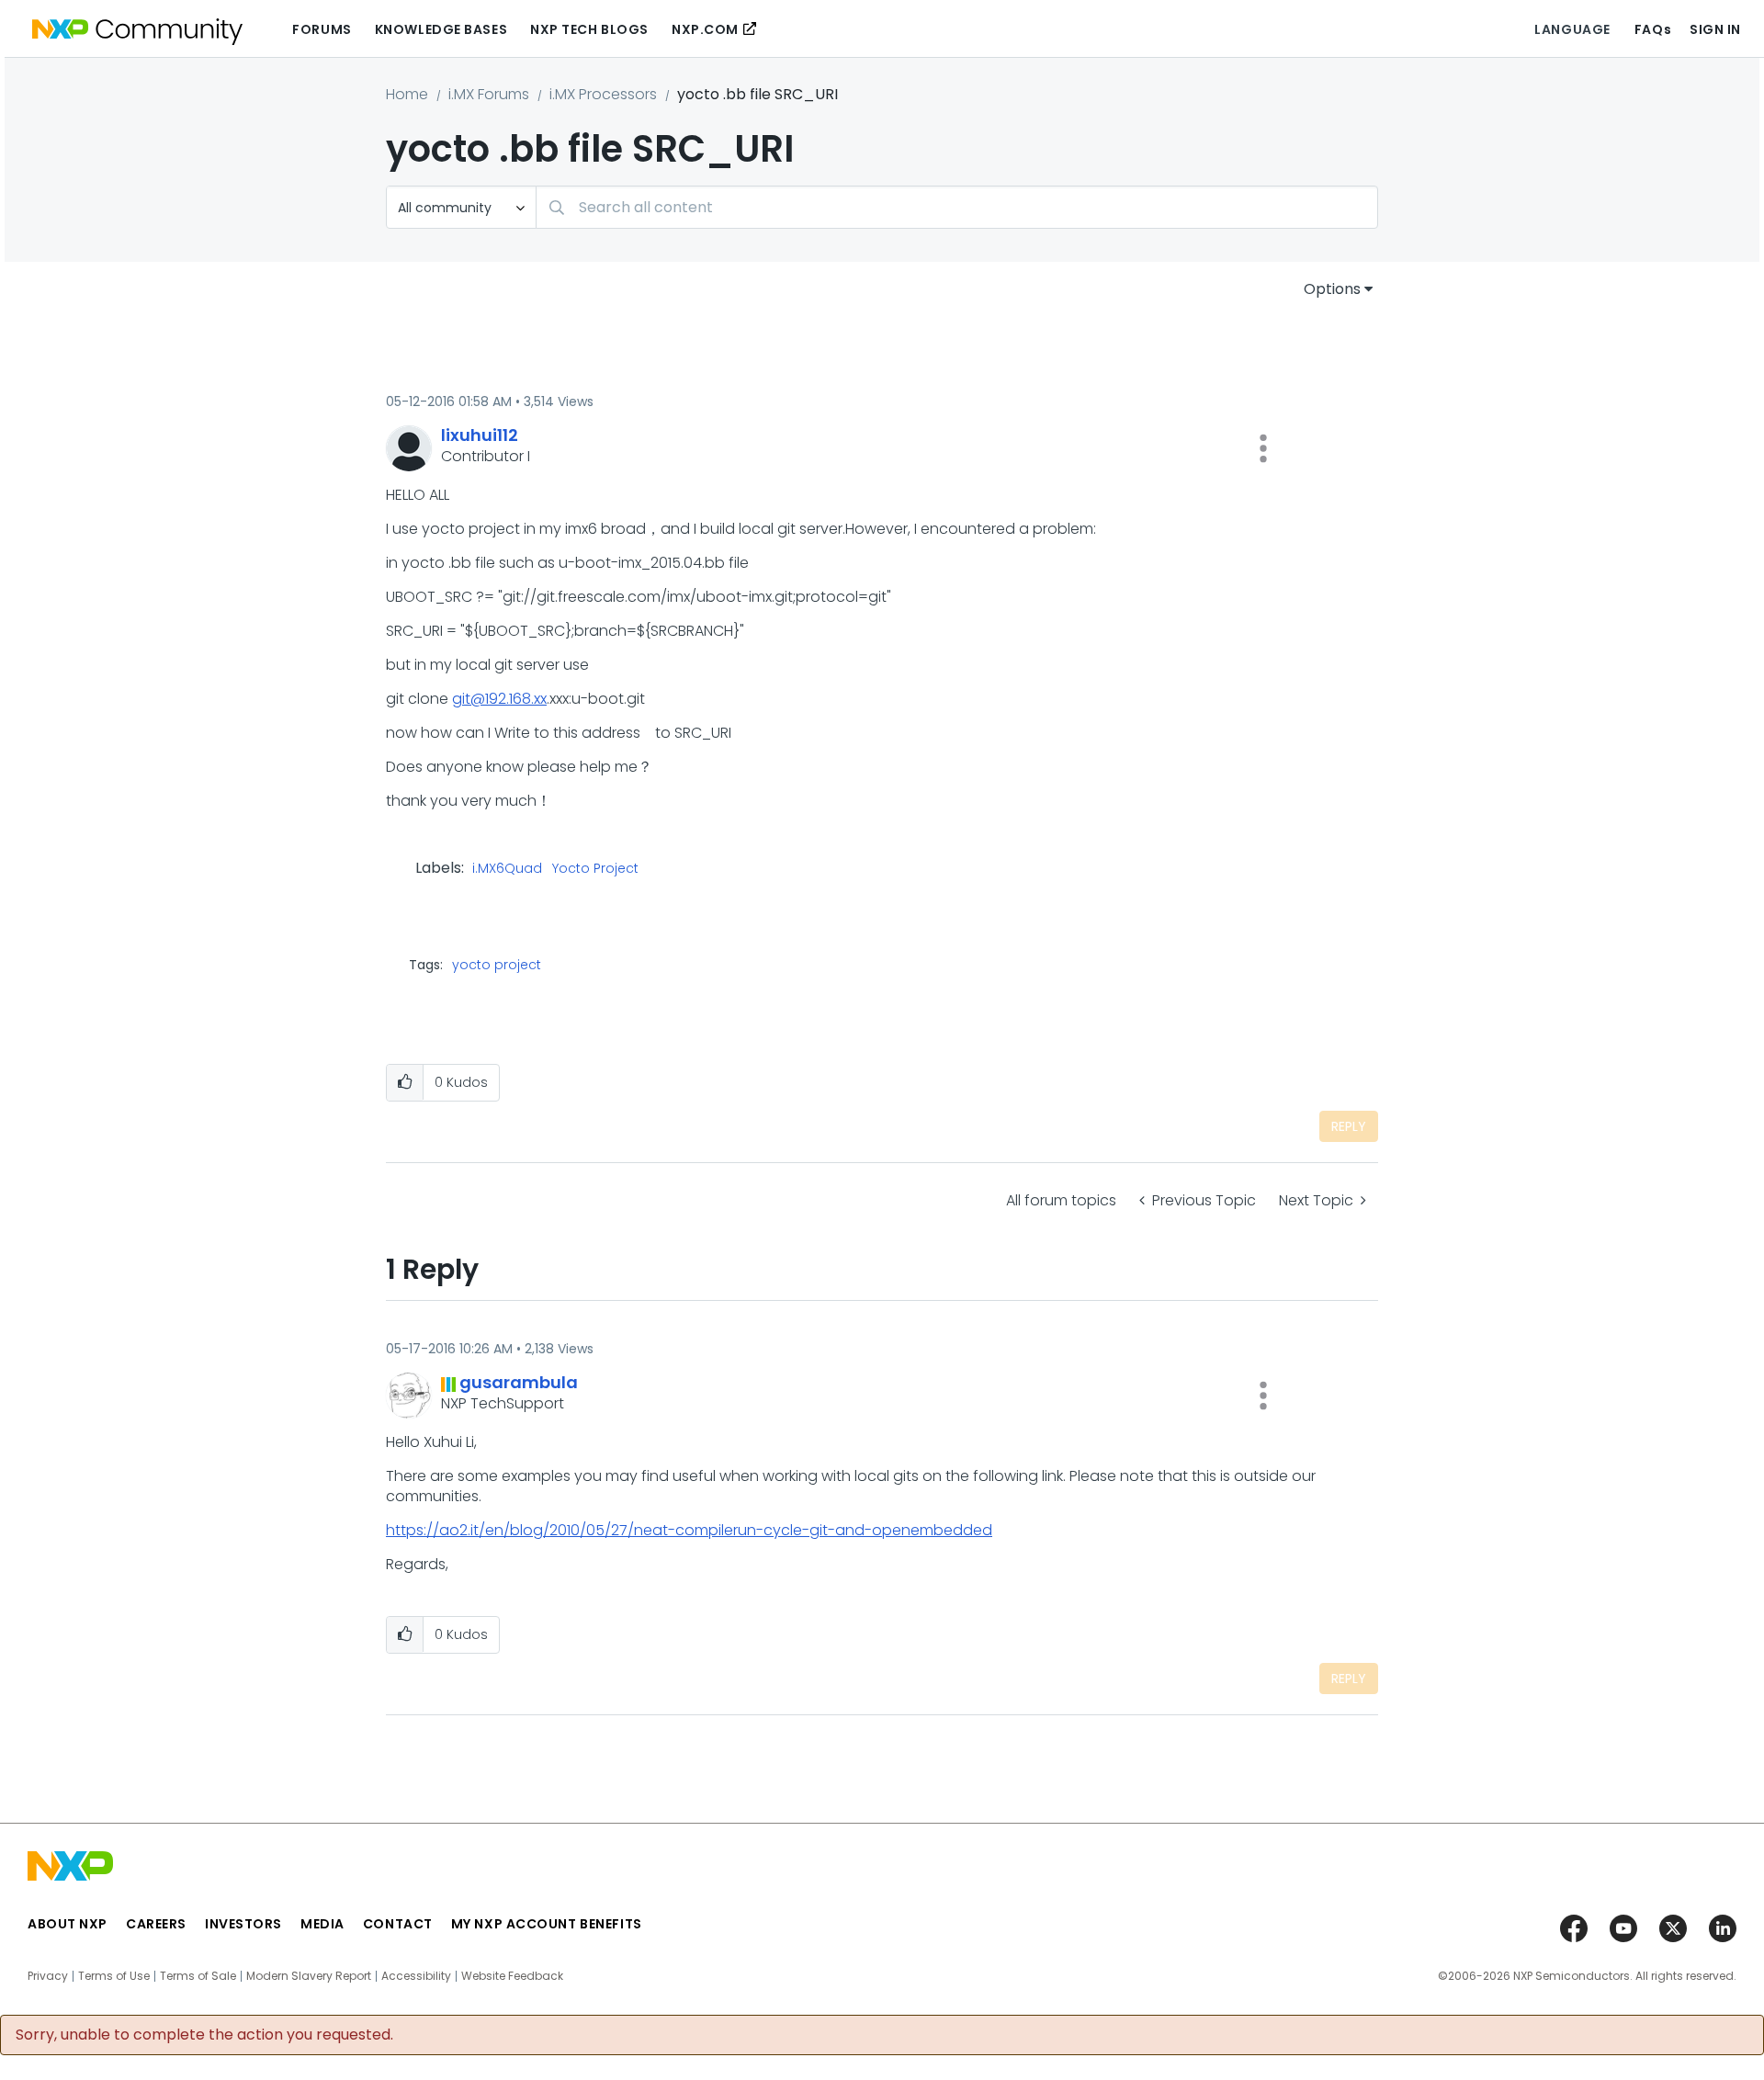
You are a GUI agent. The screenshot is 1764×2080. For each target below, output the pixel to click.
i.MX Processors (603, 94)
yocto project (497, 965)
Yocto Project (595, 869)
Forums (322, 29)
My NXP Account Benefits (547, 1924)
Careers (156, 1924)
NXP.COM (705, 29)
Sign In (1715, 29)
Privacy (48, 1976)
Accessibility (416, 1976)
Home (407, 94)
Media (322, 1924)
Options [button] (1332, 289)
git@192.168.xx (499, 699)
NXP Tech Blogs (589, 29)
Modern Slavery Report (309, 1976)
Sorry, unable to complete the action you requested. (204, 2035)
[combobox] (957, 207)
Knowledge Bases (441, 29)
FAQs (1653, 29)
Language (1572, 29)
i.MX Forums (489, 94)
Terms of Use (114, 1976)
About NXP (68, 1924)
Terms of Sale (198, 1976)
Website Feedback (512, 1976)
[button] (1263, 448)
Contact (398, 1924)
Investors (243, 1924)
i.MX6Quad (507, 869)
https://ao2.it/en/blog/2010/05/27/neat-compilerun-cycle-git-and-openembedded (689, 1530)
